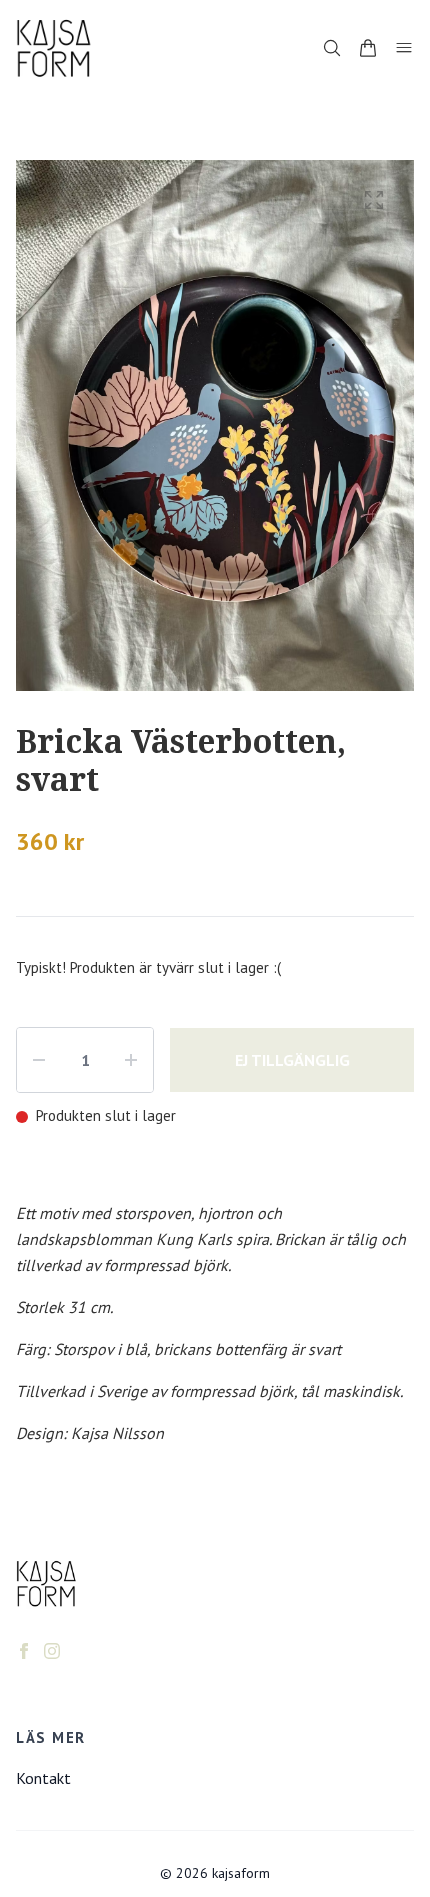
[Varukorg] (368, 48)
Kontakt (43, 1778)
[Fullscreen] (374, 200)
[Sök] (332, 48)
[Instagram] (52, 1651)
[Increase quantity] (131, 1060)
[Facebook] (24, 1651)
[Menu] (404, 48)
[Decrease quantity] (39, 1060)
